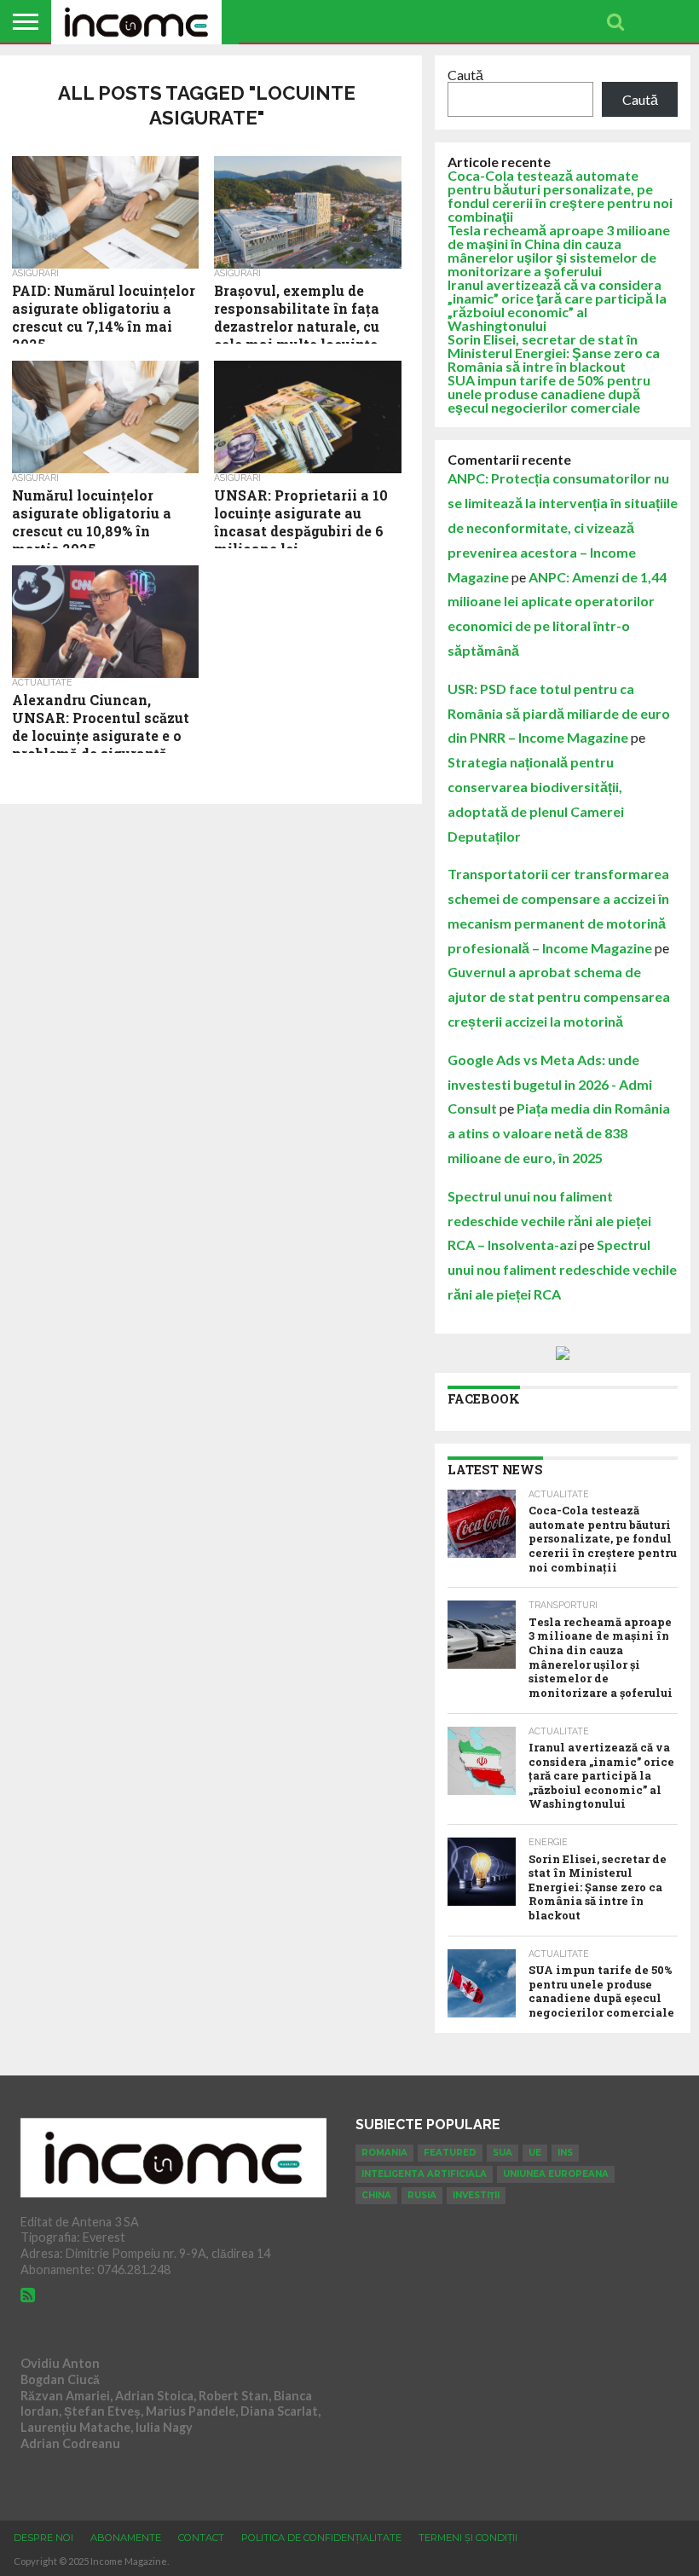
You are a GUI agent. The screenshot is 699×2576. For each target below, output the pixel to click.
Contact (201, 2538)
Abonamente (126, 2538)
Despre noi (43, 2538)
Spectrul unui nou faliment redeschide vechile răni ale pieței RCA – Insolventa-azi (549, 1221)
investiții (476, 2195)
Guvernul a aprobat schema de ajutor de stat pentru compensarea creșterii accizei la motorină (559, 996)
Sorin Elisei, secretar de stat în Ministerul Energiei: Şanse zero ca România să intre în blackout (554, 353)
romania (384, 2153)
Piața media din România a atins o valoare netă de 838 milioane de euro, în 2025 (559, 1133)
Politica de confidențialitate (321, 2538)
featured (450, 2153)
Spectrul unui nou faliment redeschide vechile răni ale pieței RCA (562, 1269)
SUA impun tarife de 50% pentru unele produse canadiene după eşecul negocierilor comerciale (549, 394)
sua (503, 2153)
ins (565, 2153)
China (376, 2195)
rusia (422, 2195)
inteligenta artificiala (424, 2174)
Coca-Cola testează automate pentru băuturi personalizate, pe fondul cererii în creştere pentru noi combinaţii (560, 196)
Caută (465, 75)
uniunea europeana (556, 2174)
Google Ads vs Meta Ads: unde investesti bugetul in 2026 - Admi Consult (550, 1084)
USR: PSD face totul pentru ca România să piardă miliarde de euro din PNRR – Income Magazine (559, 713)
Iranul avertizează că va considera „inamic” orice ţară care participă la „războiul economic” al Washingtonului (557, 305)
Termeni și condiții (468, 2538)
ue (535, 2153)
